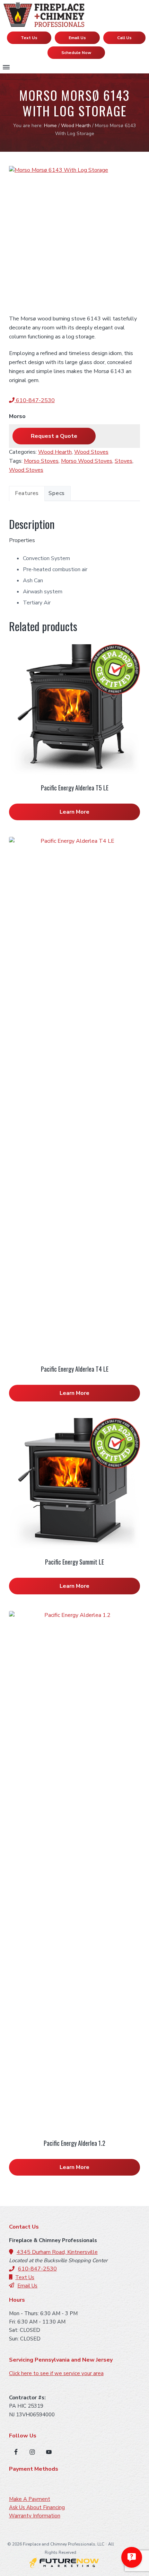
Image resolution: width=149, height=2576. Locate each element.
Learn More (74, 812)
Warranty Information (35, 2516)
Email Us (77, 38)
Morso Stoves (41, 461)
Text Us (29, 38)
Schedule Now (76, 53)
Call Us (124, 38)
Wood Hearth (76, 126)
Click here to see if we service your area (56, 2373)
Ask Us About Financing (37, 2507)
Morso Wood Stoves (87, 461)
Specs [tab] (57, 493)
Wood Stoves (91, 452)
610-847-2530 (35, 400)
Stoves (124, 461)
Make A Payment (30, 2499)
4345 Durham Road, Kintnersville (57, 2252)
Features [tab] (27, 493)
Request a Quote (54, 436)
